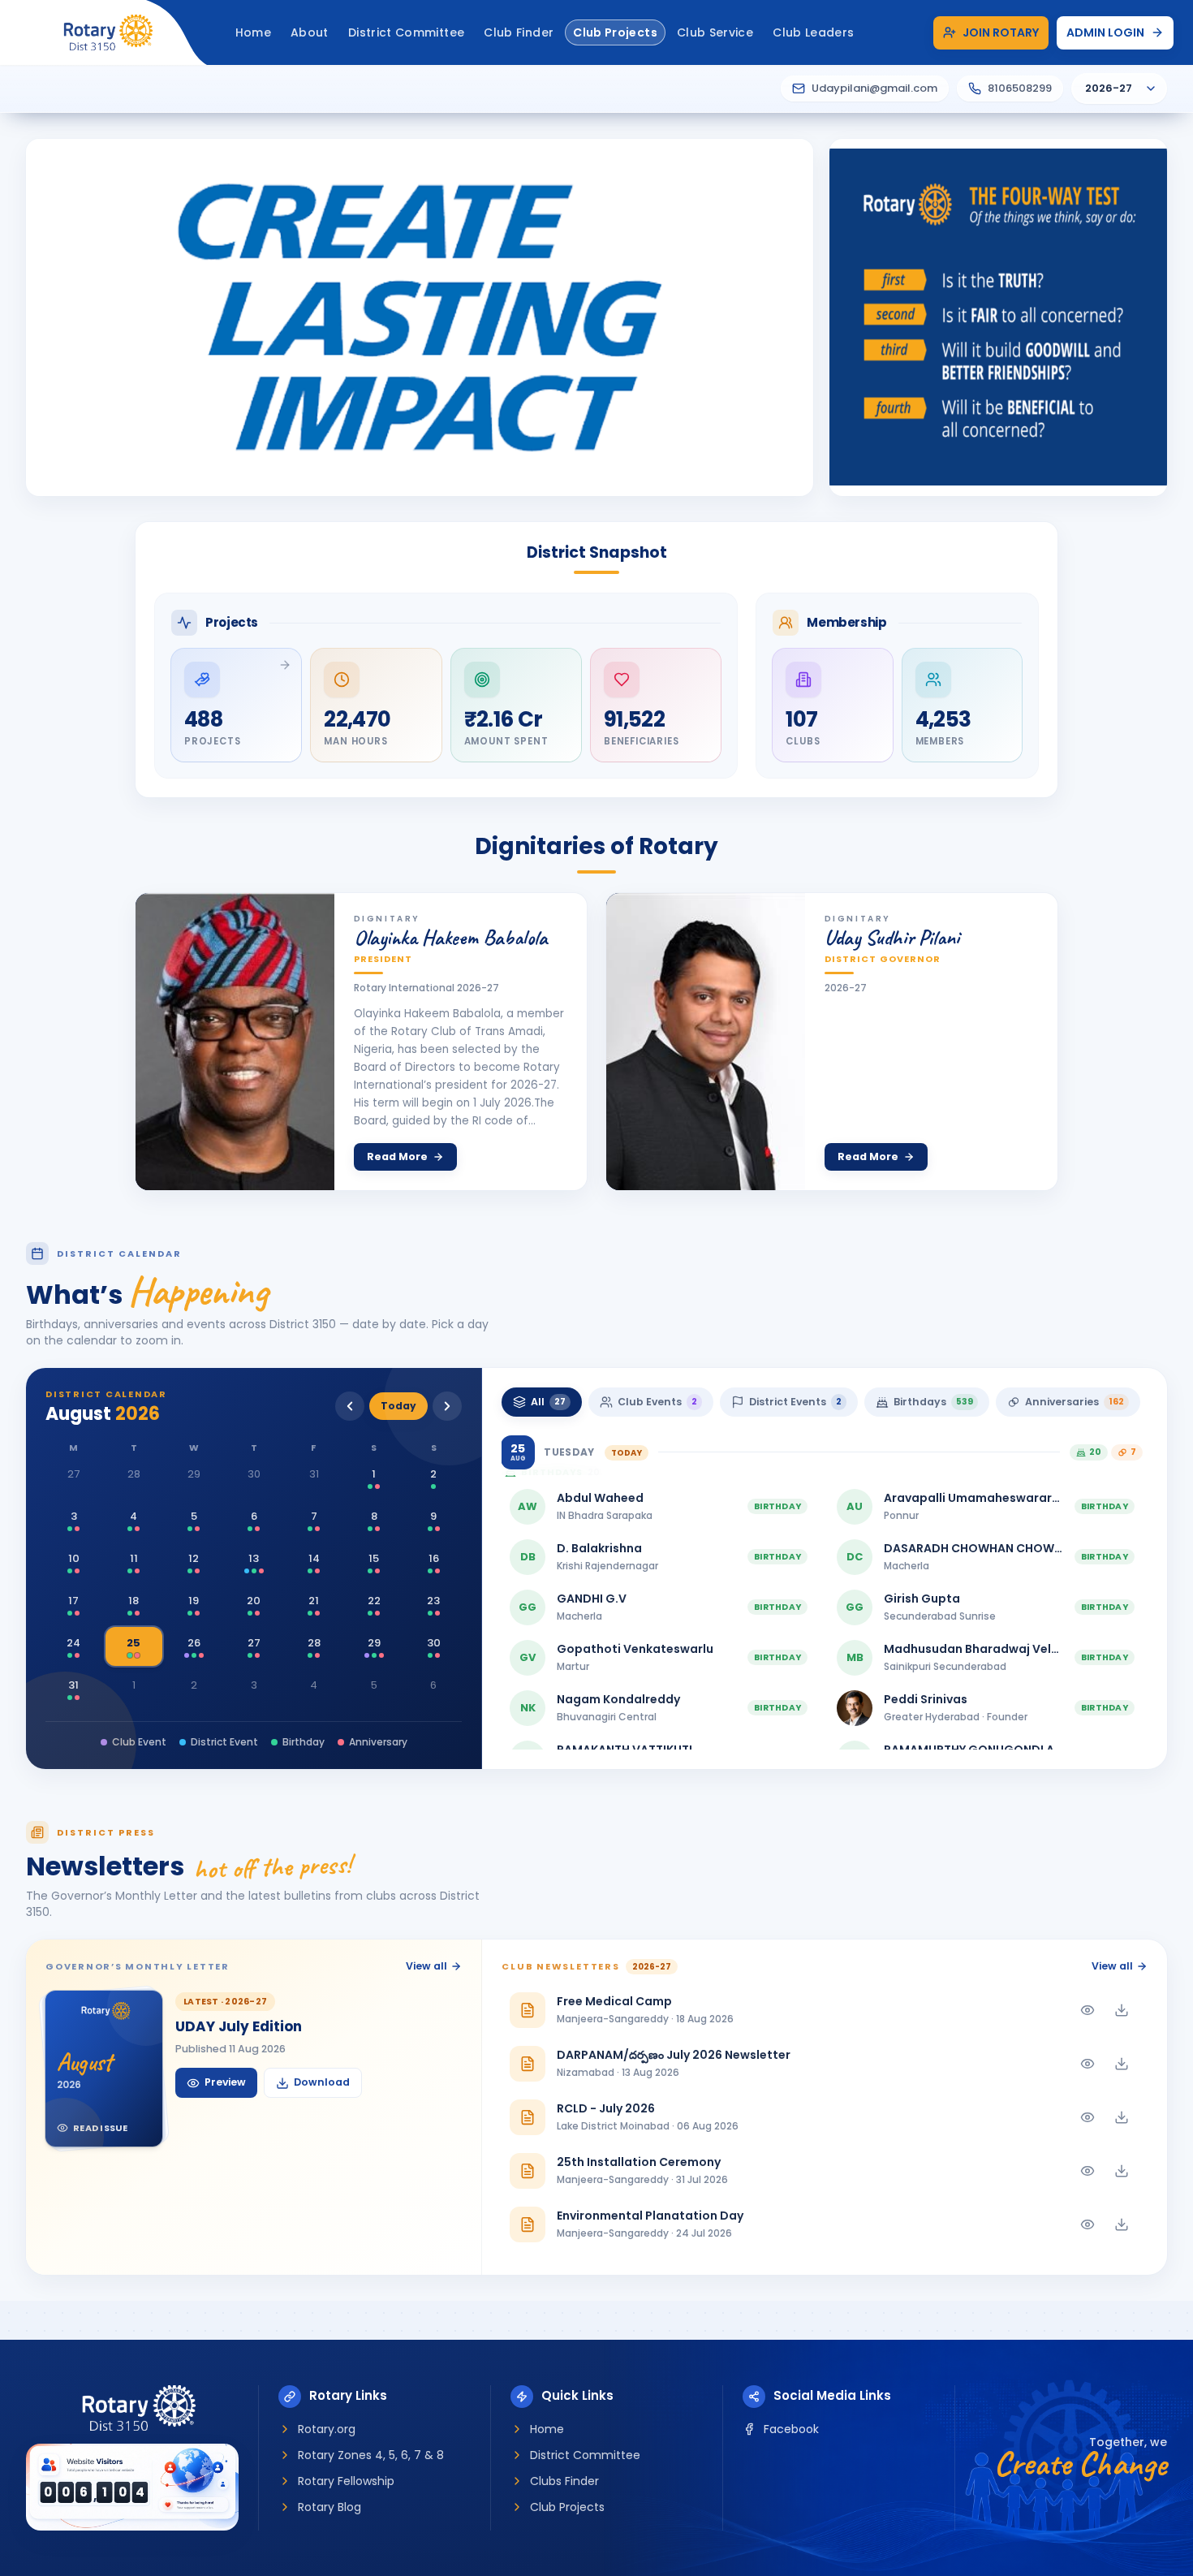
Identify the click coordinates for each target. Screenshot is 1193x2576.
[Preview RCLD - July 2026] (1087, 2117)
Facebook (791, 2429)
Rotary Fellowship (346, 2481)
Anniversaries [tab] (1075, 1402)
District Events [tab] (795, 1402)
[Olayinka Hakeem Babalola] (235, 1042)
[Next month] (447, 1406)
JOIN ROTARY (1001, 32)
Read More (397, 1156)
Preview (225, 2082)
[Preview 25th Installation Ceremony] (1087, 2171)
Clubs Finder (564, 2481)
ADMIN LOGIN (1105, 32)
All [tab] (548, 1402)
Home (547, 2429)
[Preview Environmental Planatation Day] (1087, 2224)
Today (398, 1406)
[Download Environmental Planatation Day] (1122, 2224)
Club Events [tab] (657, 1402)
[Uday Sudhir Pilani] (706, 1042)
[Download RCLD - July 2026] (1122, 2117)
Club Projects (567, 2507)
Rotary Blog (329, 2507)
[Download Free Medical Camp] (1122, 2010)
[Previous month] (350, 1406)
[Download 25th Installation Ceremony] (1122, 2171)
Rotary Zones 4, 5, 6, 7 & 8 (371, 2455)
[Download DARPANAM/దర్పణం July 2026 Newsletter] (1122, 2064)
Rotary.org (327, 2429)
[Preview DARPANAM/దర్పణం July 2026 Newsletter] (1087, 2064)
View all (426, 1966)
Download (322, 2082)
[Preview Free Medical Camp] (1087, 2010)
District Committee (585, 2455)
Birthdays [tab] (933, 1402)
